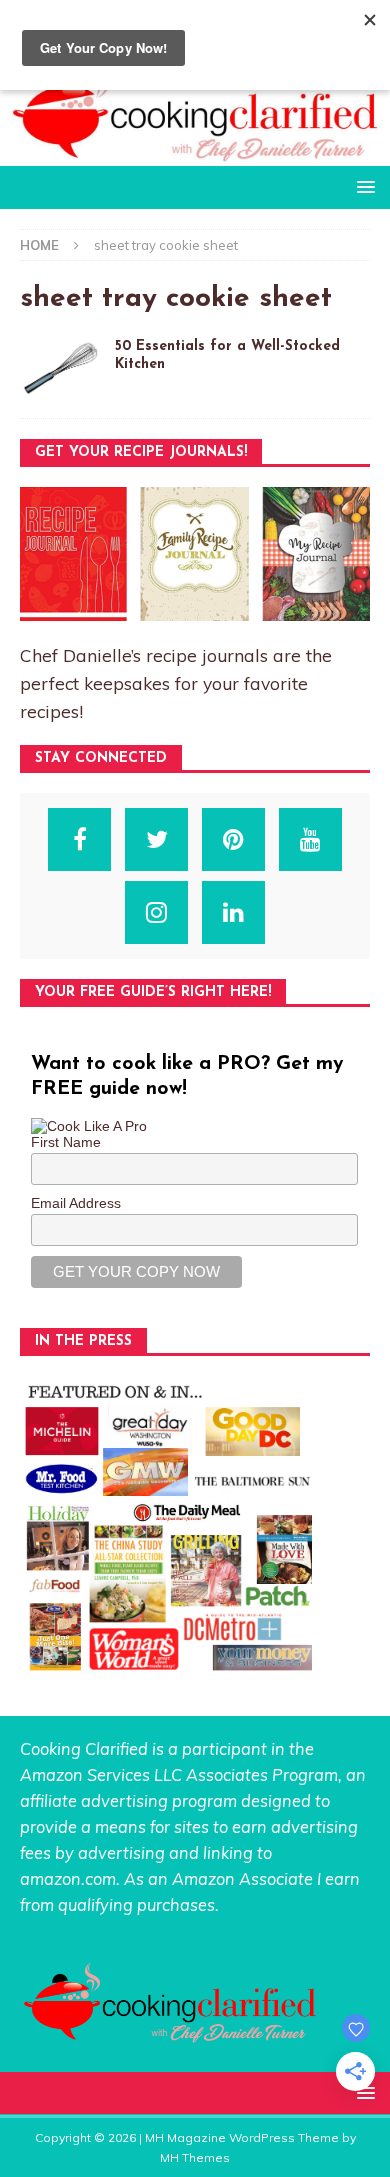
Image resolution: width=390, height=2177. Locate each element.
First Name (66, 1142)
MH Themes (195, 2157)
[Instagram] (156, 912)
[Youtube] (310, 839)
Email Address (76, 1203)
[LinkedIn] (233, 912)
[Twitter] (156, 839)
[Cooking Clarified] (195, 154)
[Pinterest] (233, 839)
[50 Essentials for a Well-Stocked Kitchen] (60, 368)
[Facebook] (79, 839)
